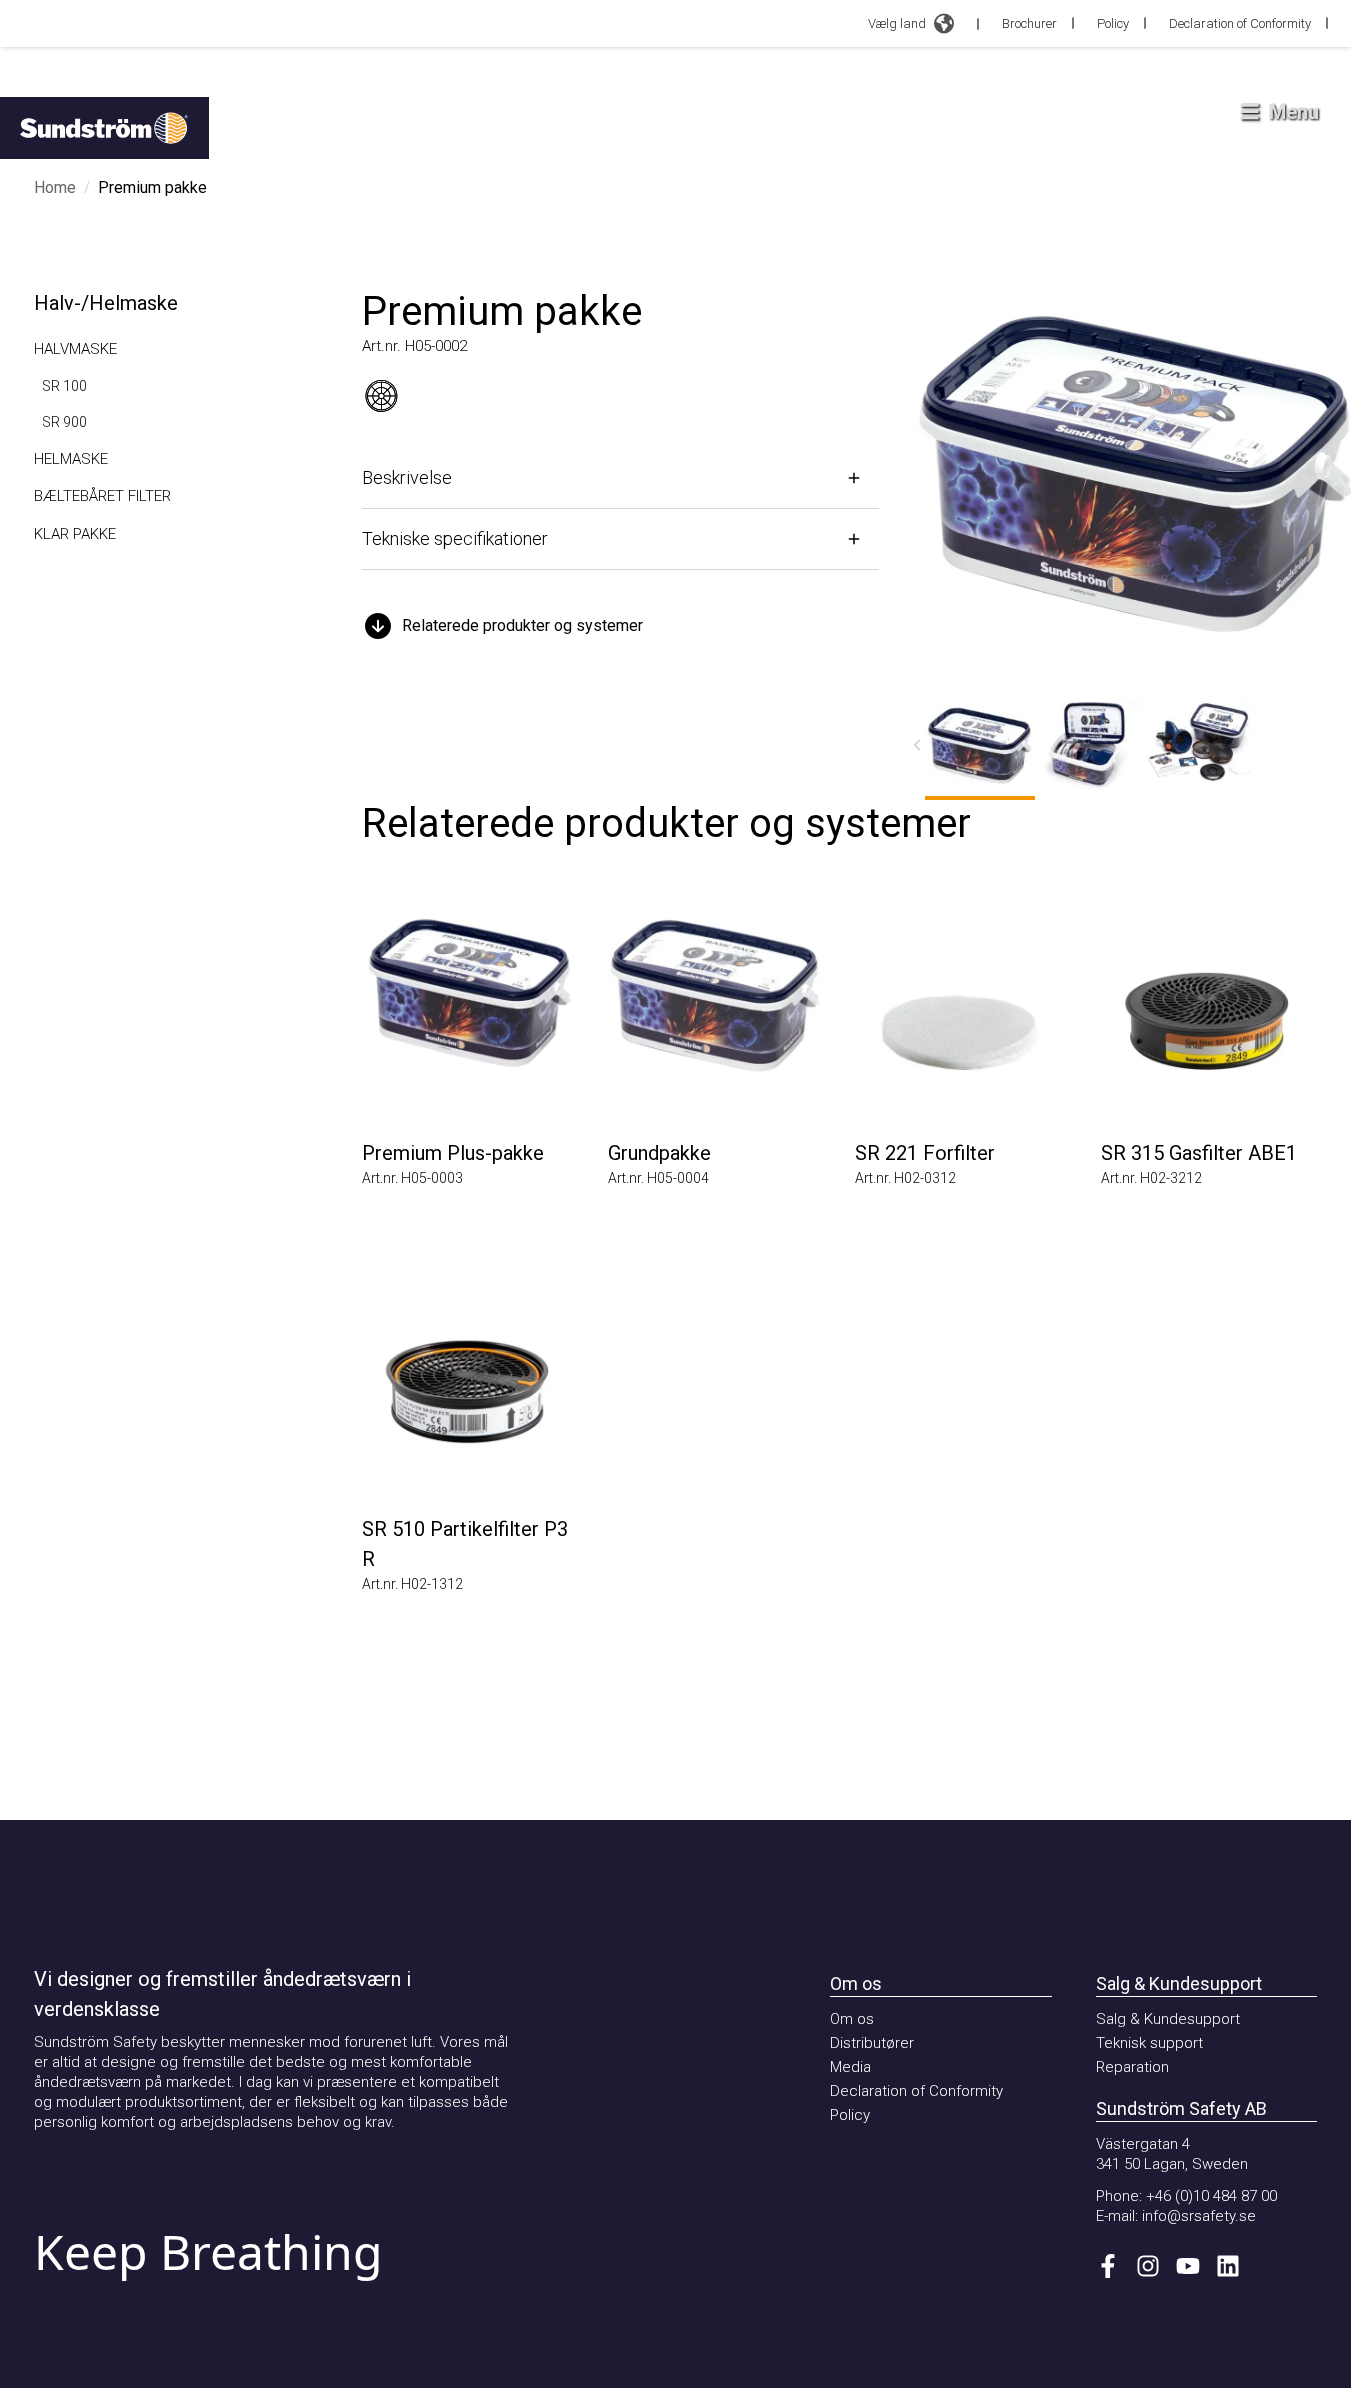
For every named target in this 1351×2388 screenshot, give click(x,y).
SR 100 (64, 386)
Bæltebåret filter (102, 496)
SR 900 (64, 422)
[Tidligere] (917, 745)
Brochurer (1029, 23)
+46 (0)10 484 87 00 (1211, 2196)
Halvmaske (75, 349)
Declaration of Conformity (1240, 23)
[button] (620, 626)
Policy (1113, 23)
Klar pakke (75, 534)
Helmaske (71, 459)
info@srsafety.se (1199, 2216)
